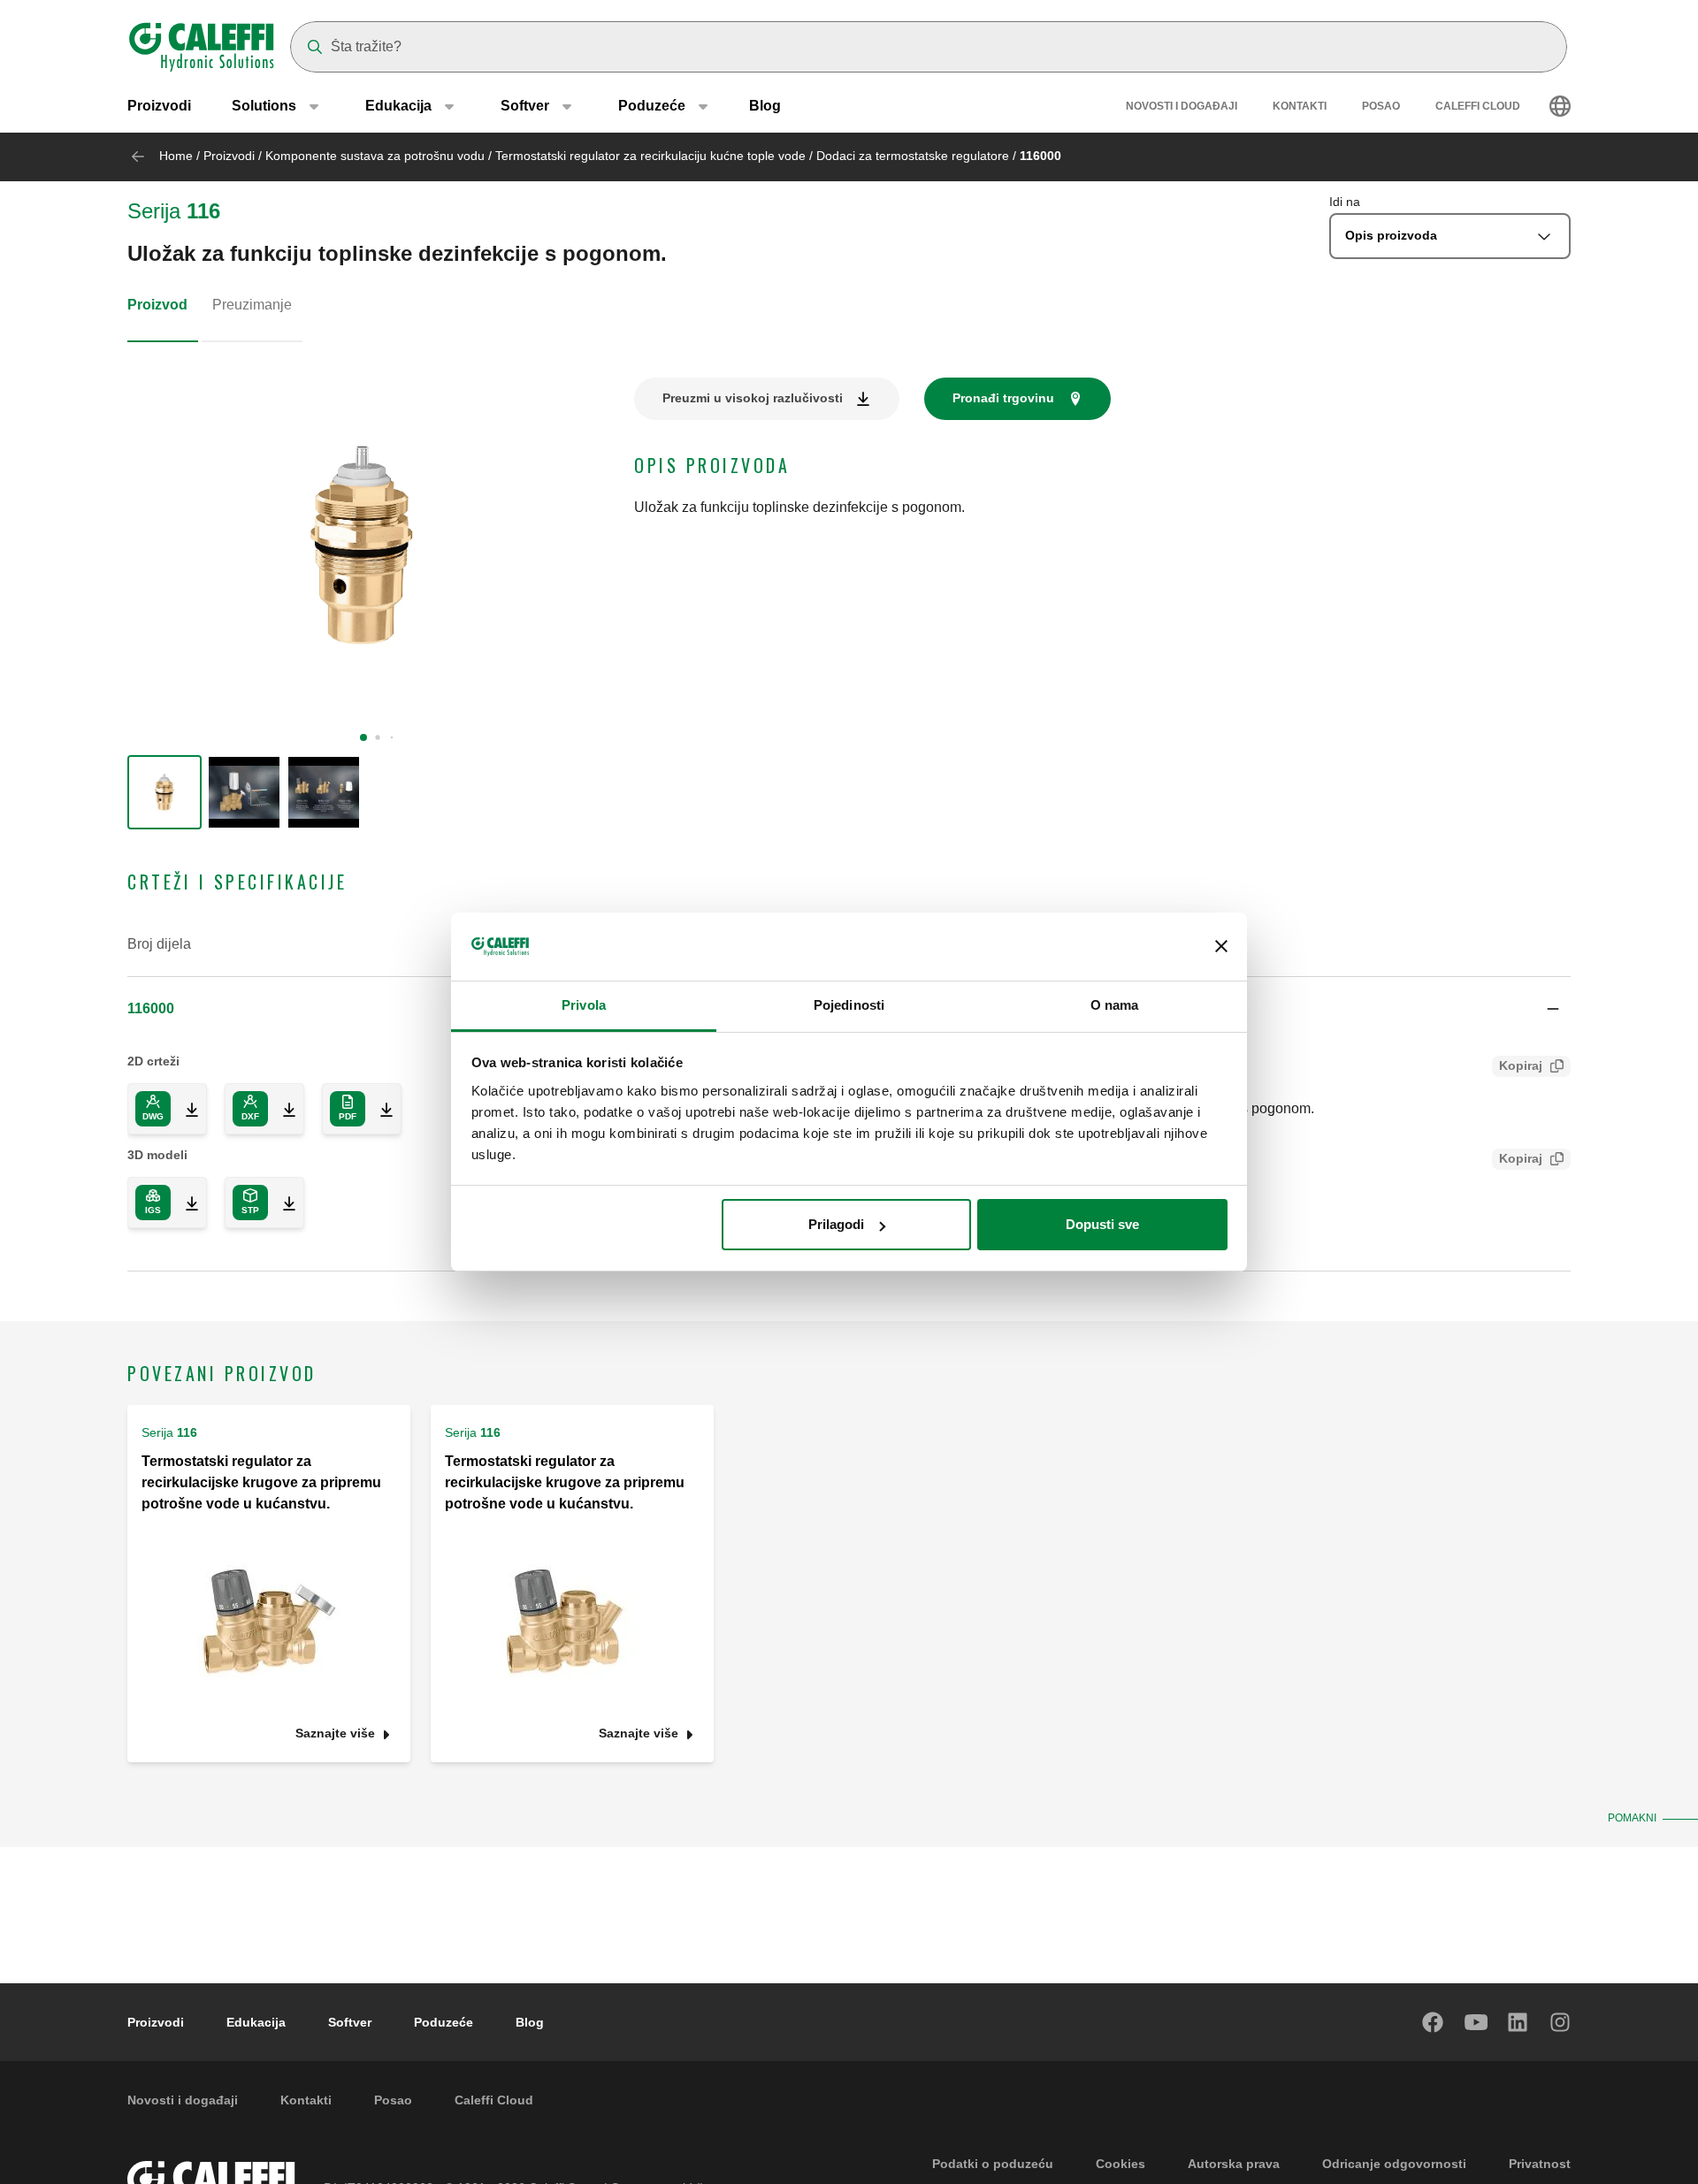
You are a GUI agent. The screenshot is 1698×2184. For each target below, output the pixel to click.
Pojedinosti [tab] (849, 1005)
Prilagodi (836, 1224)
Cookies (1121, 2164)
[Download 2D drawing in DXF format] (282, 1109)
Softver (350, 2022)
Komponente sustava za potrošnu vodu (375, 156)
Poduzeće (444, 2022)
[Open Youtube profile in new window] (1476, 2022)
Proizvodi (159, 106)
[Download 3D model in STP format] (282, 1203)
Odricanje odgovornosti (1394, 2164)
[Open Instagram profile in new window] (1561, 2022)
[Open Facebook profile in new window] (1434, 2022)
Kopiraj (1521, 1065)
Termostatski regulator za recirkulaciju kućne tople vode (650, 156)
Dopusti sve (1102, 1224)
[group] (164, 792)
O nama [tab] (1115, 1005)
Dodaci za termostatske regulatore (913, 156)
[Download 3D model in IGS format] (185, 1203)
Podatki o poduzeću (993, 2164)
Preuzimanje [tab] (252, 305)
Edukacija (256, 2022)
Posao (1381, 106)
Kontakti (1300, 106)
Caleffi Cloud (1478, 106)
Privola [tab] (584, 1005)
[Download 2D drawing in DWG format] (185, 1109)
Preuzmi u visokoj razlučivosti (753, 398)
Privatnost (1540, 2164)
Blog (765, 106)
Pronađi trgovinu (1003, 398)
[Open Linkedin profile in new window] (1518, 2022)
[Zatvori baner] (1221, 947)
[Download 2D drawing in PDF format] (379, 1109)
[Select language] (1560, 106)
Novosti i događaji (1182, 106)
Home (176, 156)
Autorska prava (1234, 2164)
